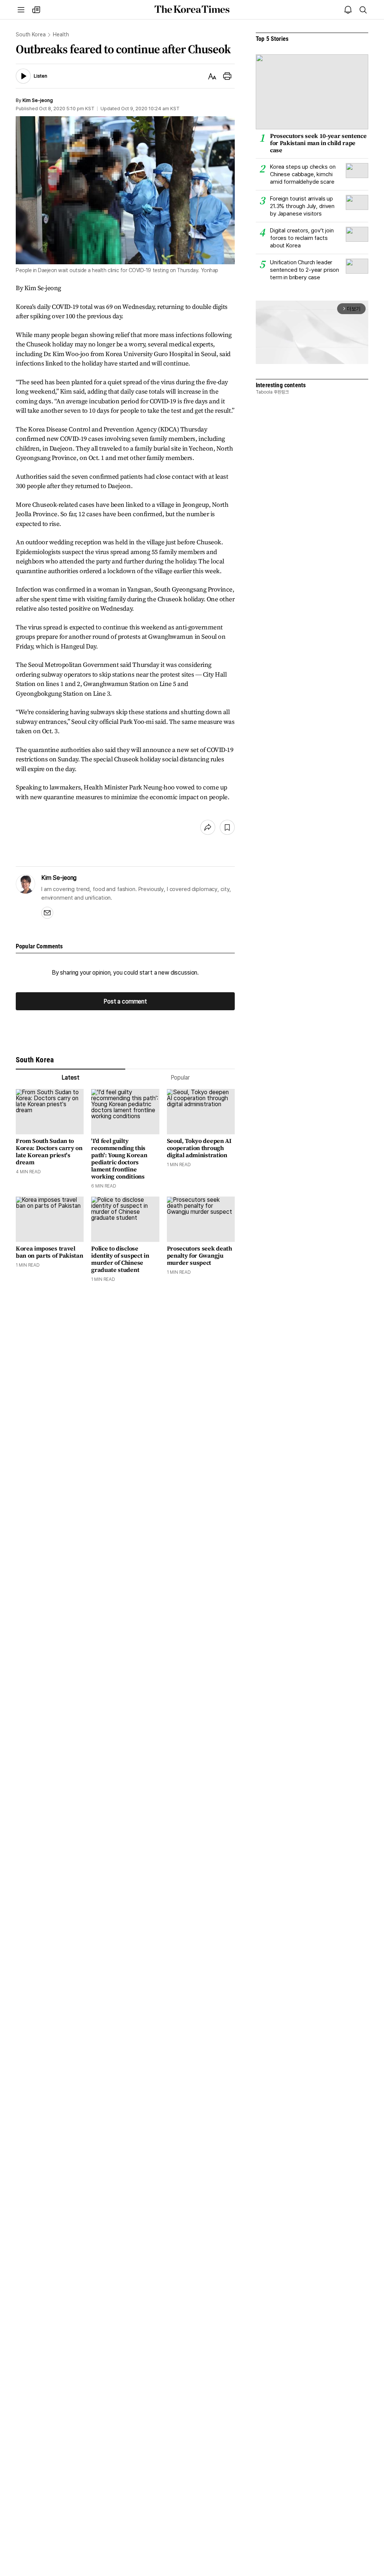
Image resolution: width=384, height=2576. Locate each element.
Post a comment (125, 1001)
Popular (180, 1078)
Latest (70, 1078)
